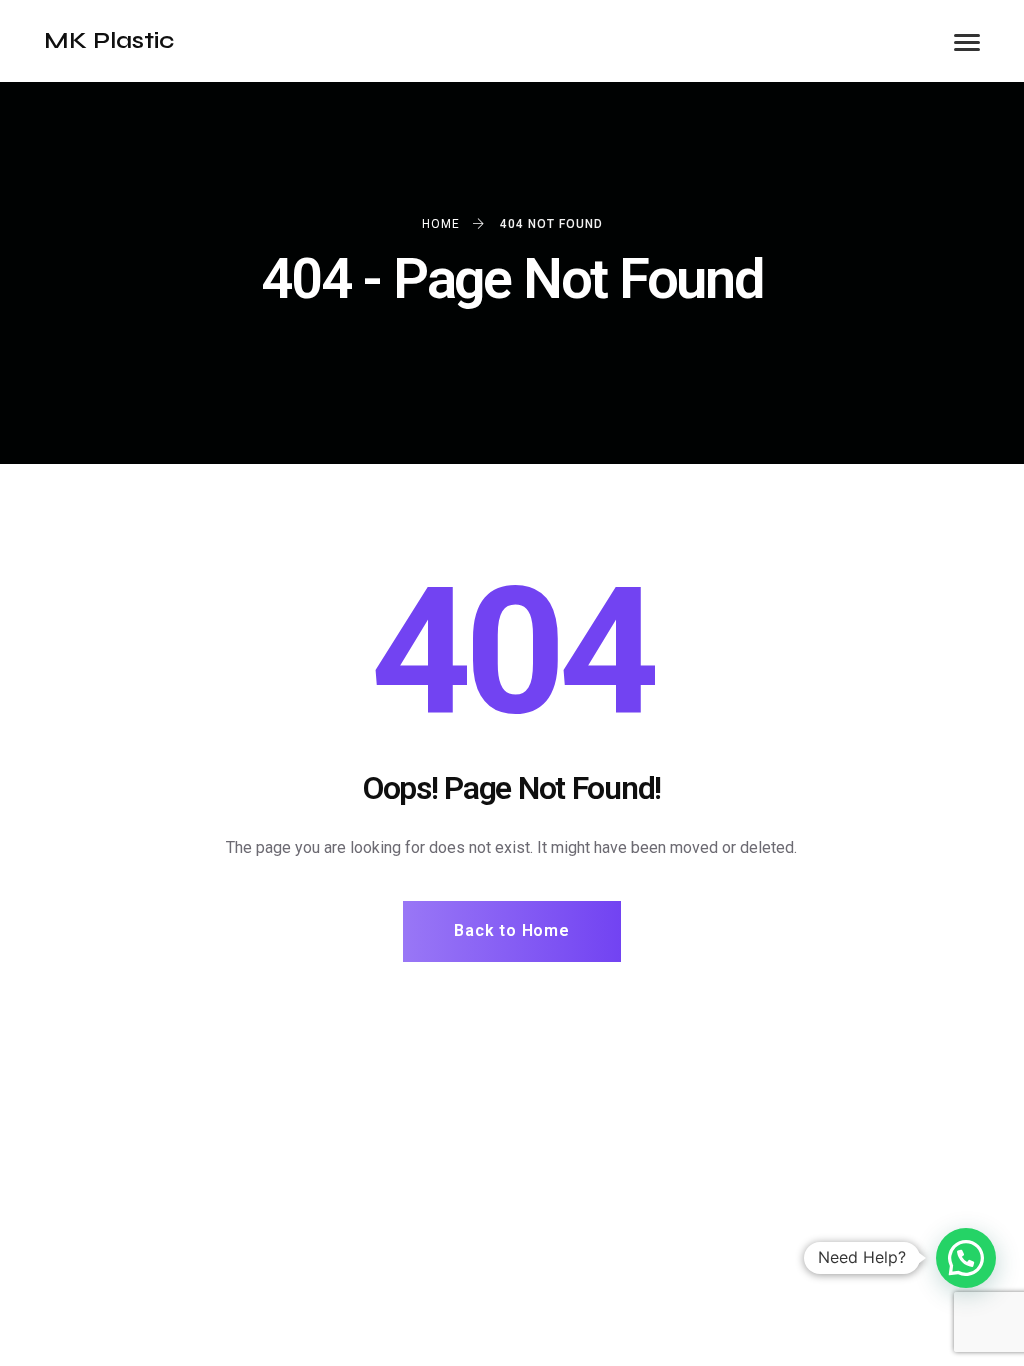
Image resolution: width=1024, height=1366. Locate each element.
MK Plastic (109, 40)
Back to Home (512, 930)
